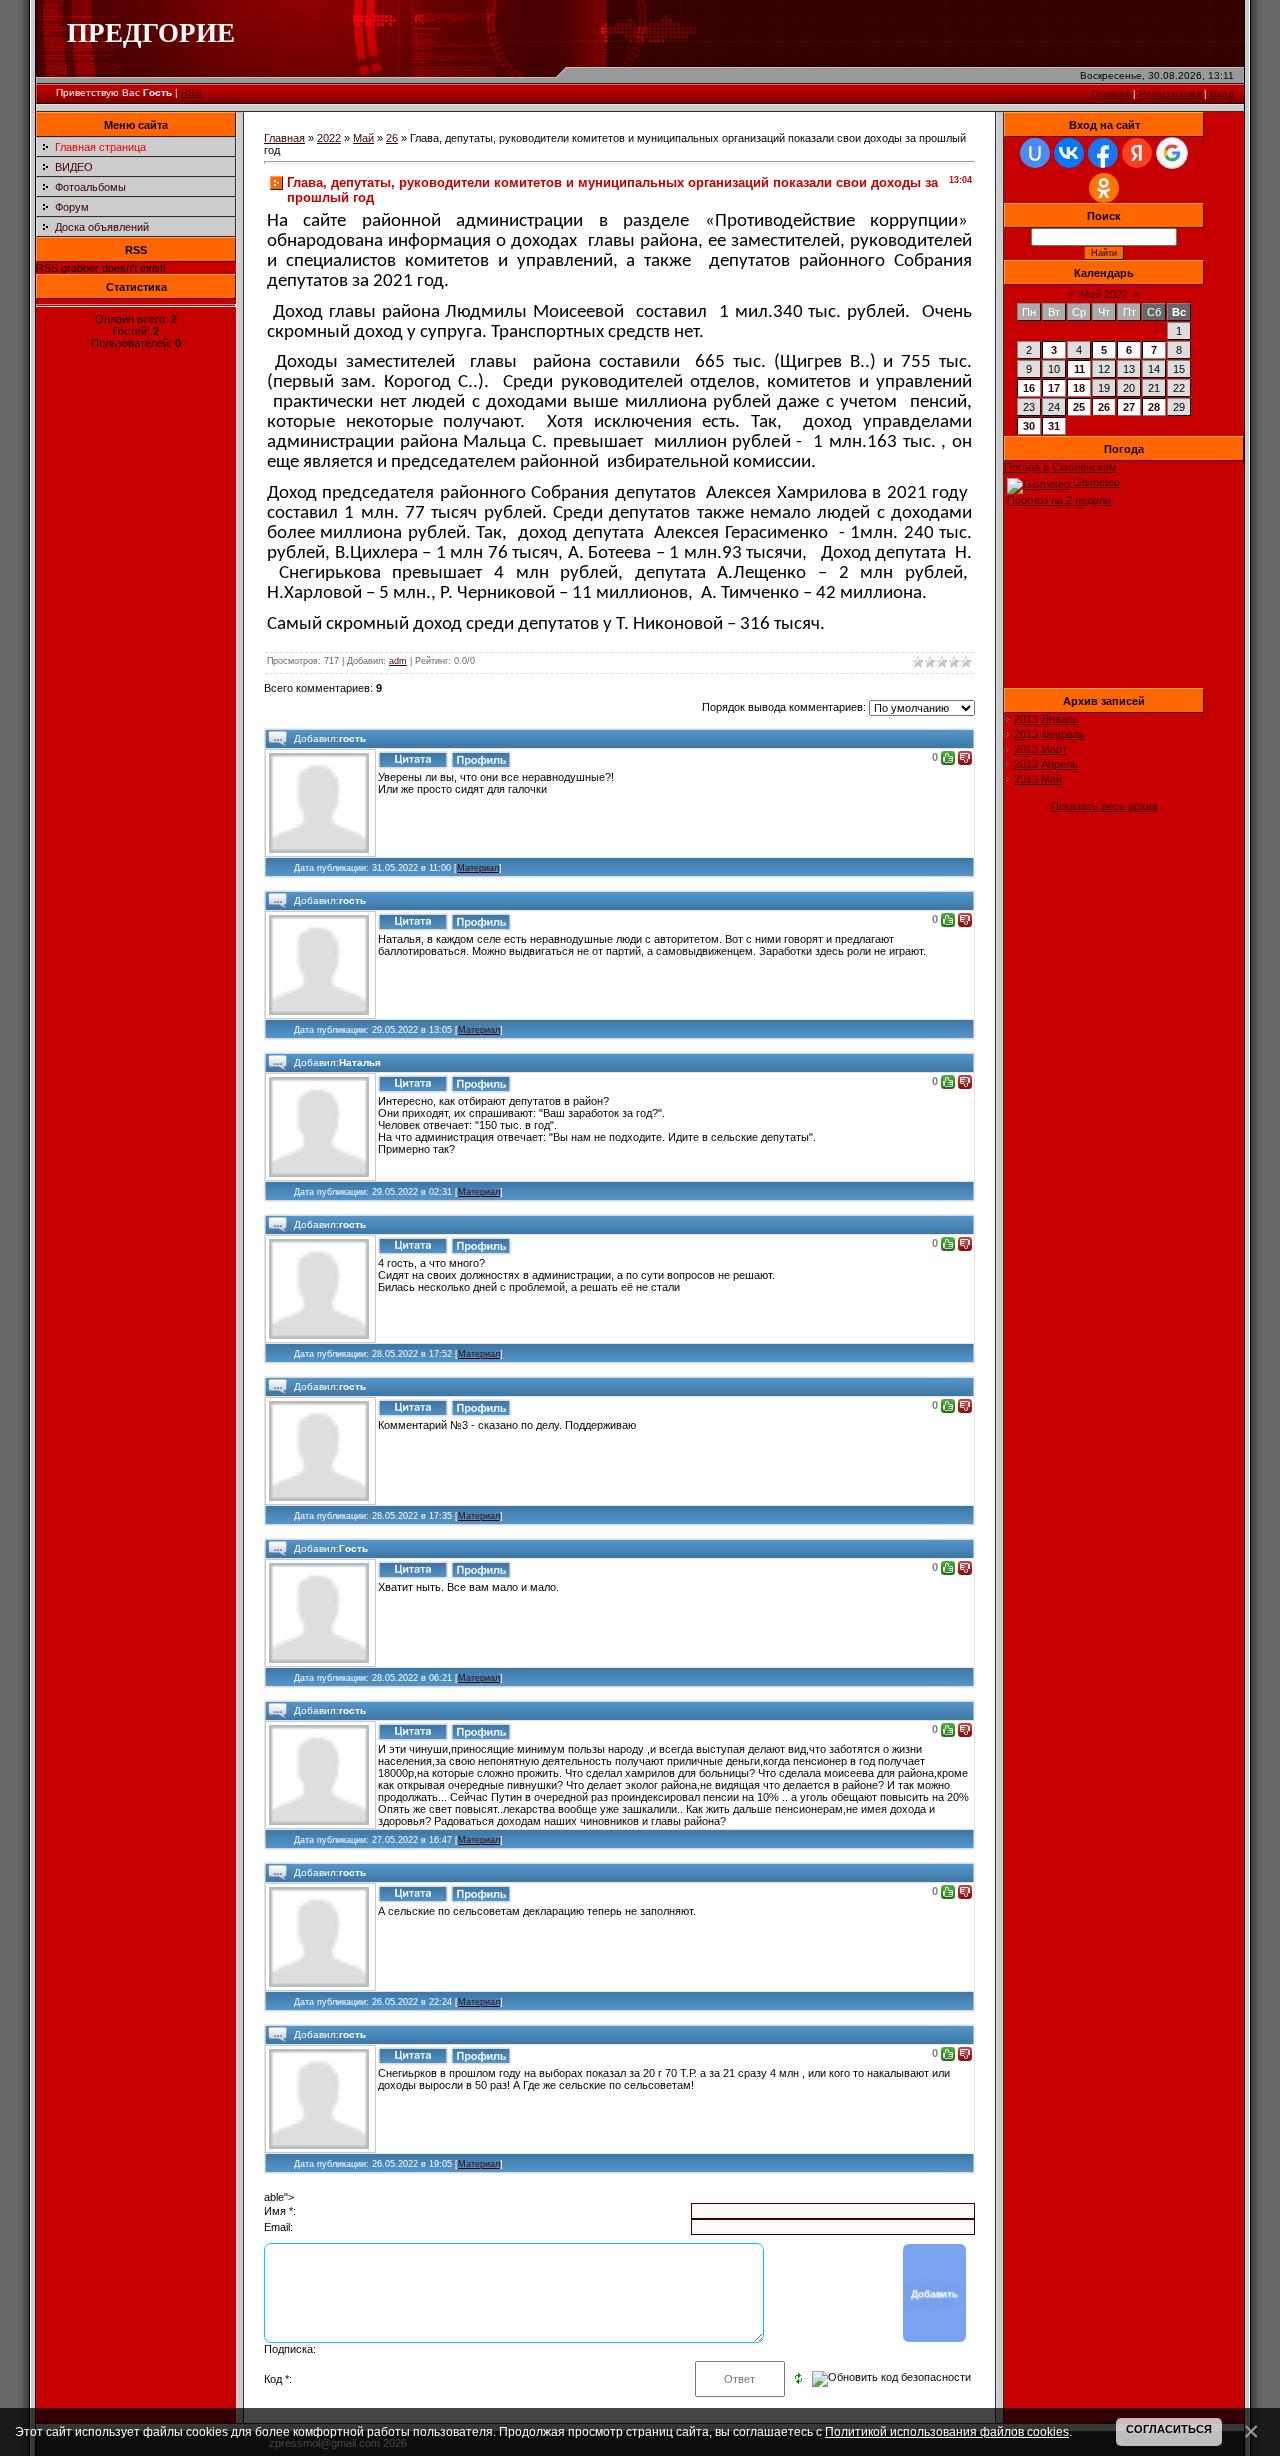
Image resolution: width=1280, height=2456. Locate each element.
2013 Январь (1046, 719)
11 (1079, 369)
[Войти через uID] (1035, 153)
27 (1129, 407)
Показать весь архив (1104, 806)
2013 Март (1040, 749)
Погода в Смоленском (1060, 467)
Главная (1111, 93)
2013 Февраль (1049, 734)
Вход (1222, 93)
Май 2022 (1104, 294)
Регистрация (1170, 93)
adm (398, 661)
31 (1054, 426)
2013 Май (1038, 779)
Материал (478, 868)
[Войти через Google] (1172, 153)
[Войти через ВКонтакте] (1069, 153)
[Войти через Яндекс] (1137, 153)
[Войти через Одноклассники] (1104, 188)
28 (1154, 407)
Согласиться (1169, 2429)
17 (1054, 388)
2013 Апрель (1046, 764)
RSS (191, 92)
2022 (329, 138)
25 (1079, 407)
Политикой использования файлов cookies (947, 2431)
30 (1029, 426)
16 (1029, 388)
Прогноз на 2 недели (1059, 500)
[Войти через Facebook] (1103, 153)
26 (392, 138)
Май (363, 138)
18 (1079, 388)
